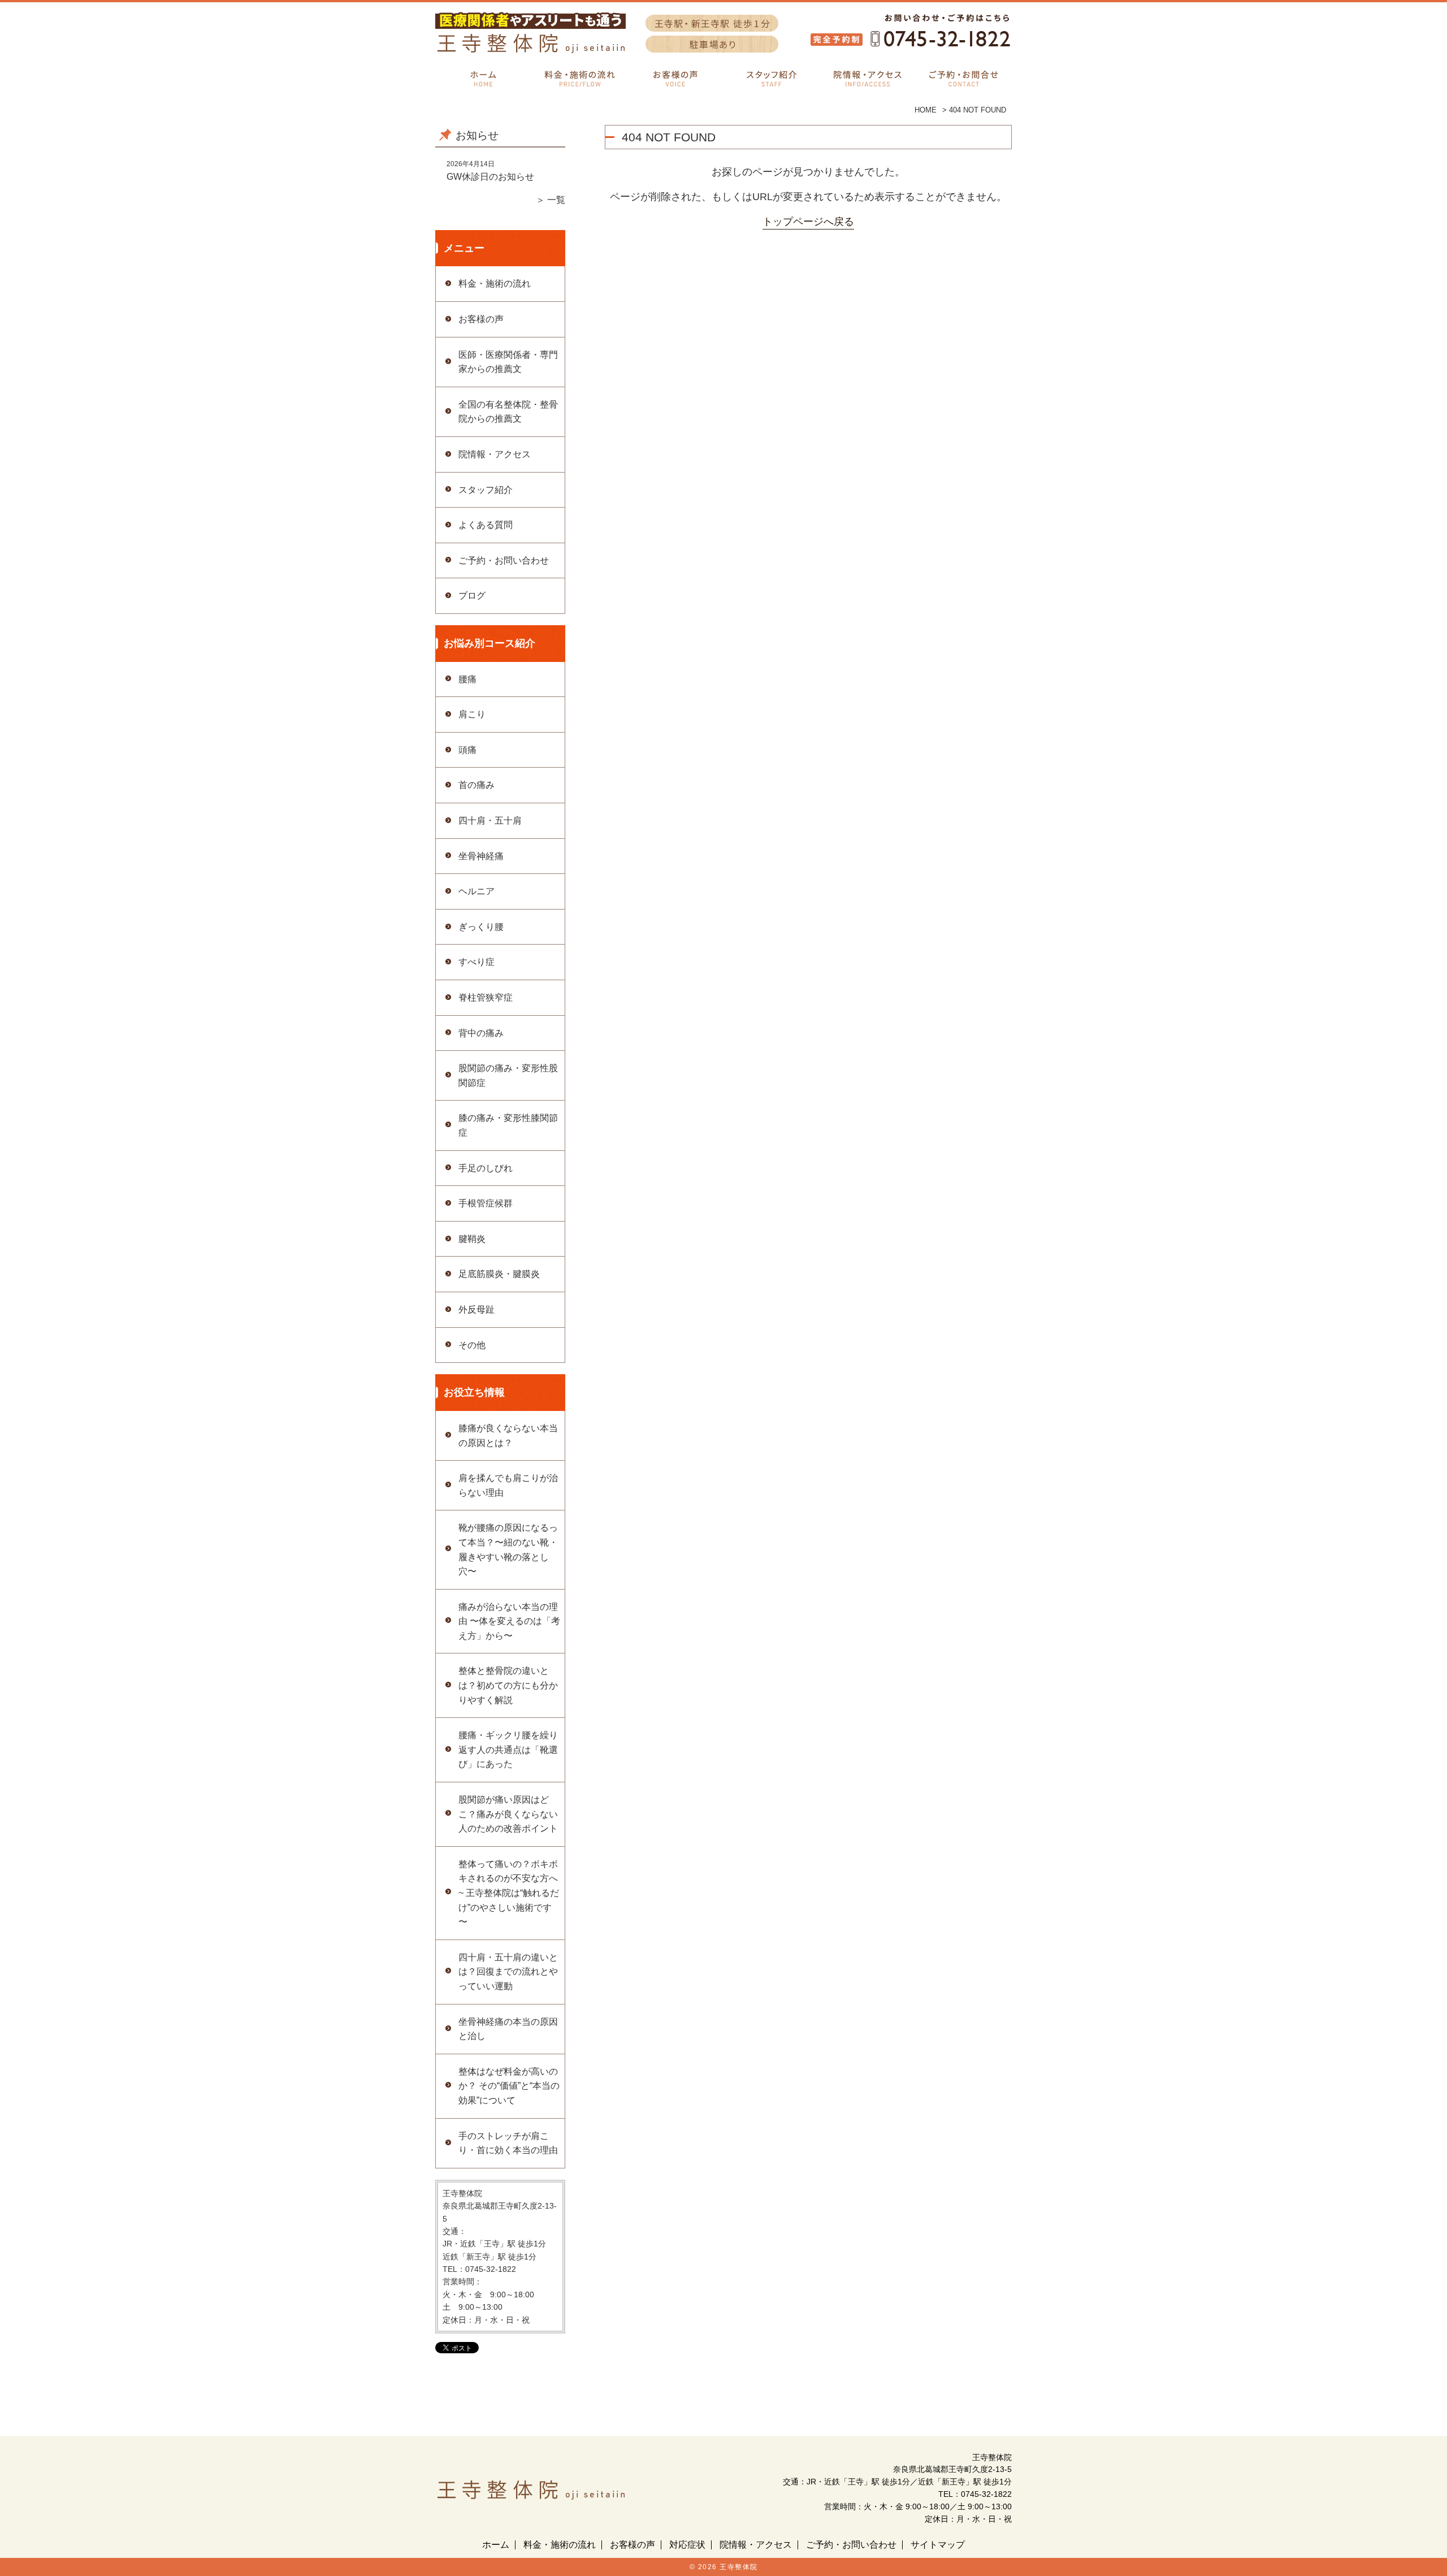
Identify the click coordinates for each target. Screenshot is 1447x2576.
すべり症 (476, 962)
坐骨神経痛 (481, 856)
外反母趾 (476, 1309)
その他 (472, 1345)
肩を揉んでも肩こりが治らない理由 (508, 1485)
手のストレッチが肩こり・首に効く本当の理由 (508, 2143)
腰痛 (467, 679)
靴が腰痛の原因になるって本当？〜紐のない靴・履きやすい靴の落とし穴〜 (508, 1549)
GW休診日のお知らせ (490, 177)
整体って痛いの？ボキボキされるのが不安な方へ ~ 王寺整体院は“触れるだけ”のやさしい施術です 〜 (509, 1893)
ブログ (472, 596)
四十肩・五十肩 (490, 821)
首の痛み (476, 785)
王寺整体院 (739, 2567)
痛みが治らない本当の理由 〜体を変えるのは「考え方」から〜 (509, 1621)
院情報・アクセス (495, 454)
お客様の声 (481, 319)
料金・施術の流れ (495, 283)
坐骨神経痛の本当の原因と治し (508, 2029)
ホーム (496, 2545)
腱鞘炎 (472, 1239)
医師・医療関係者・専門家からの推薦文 (508, 362)
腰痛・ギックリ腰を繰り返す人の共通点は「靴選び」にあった (508, 1750)
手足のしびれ (486, 1168)
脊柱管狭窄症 (486, 997)
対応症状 (687, 2545)
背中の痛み (481, 1033)
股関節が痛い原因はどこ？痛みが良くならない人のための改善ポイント (508, 1814)
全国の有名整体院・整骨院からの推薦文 (508, 412)
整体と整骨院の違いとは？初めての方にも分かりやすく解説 (508, 1685)
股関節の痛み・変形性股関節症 (508, 1075)
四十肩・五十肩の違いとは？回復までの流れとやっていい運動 (508, 1972)
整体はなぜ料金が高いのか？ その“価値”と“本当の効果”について (509, 2086)
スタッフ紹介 (486, 490)
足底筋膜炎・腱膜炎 (499, 1274)
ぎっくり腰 (481, 927)
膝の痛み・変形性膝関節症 (508, 1125)
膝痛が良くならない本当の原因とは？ (508, 1436)
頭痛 (467, 750)
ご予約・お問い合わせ (504, 560)
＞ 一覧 (551, 200)
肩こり (472, 714)
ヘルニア (476, 891)
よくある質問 (486, 525)
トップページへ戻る (808, 222)
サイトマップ (938, 2545)
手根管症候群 (486, 1203)
